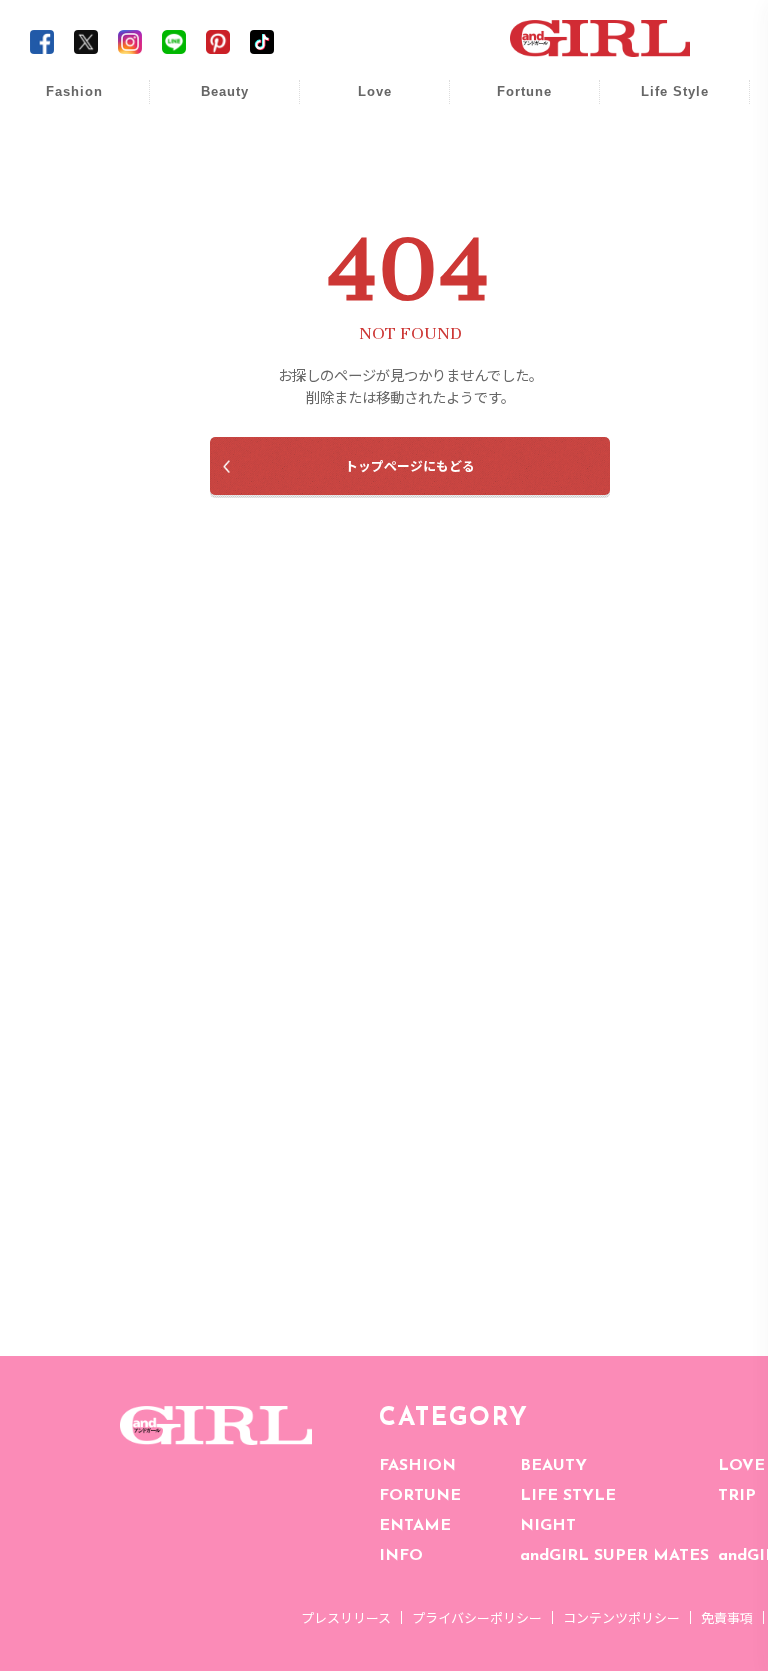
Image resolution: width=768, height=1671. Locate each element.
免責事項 (727, 1617)
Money (661, 102)
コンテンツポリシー (621, 1617)
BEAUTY (553, 1466)
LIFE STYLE (568, 1496)
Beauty (225, 91)
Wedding (361, 102)
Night (361, 179)
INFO (401, 1556)
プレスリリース (346, 1617)
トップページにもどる (410, 465)
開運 (511, 102)
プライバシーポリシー (477, 1617)
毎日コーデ (61, 102)
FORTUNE (420, 1496)
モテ (361, 141)
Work (661, 141)
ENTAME (415, 1526)
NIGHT (548, 1526)
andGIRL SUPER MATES (614, 1556)
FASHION (417, 1466)
